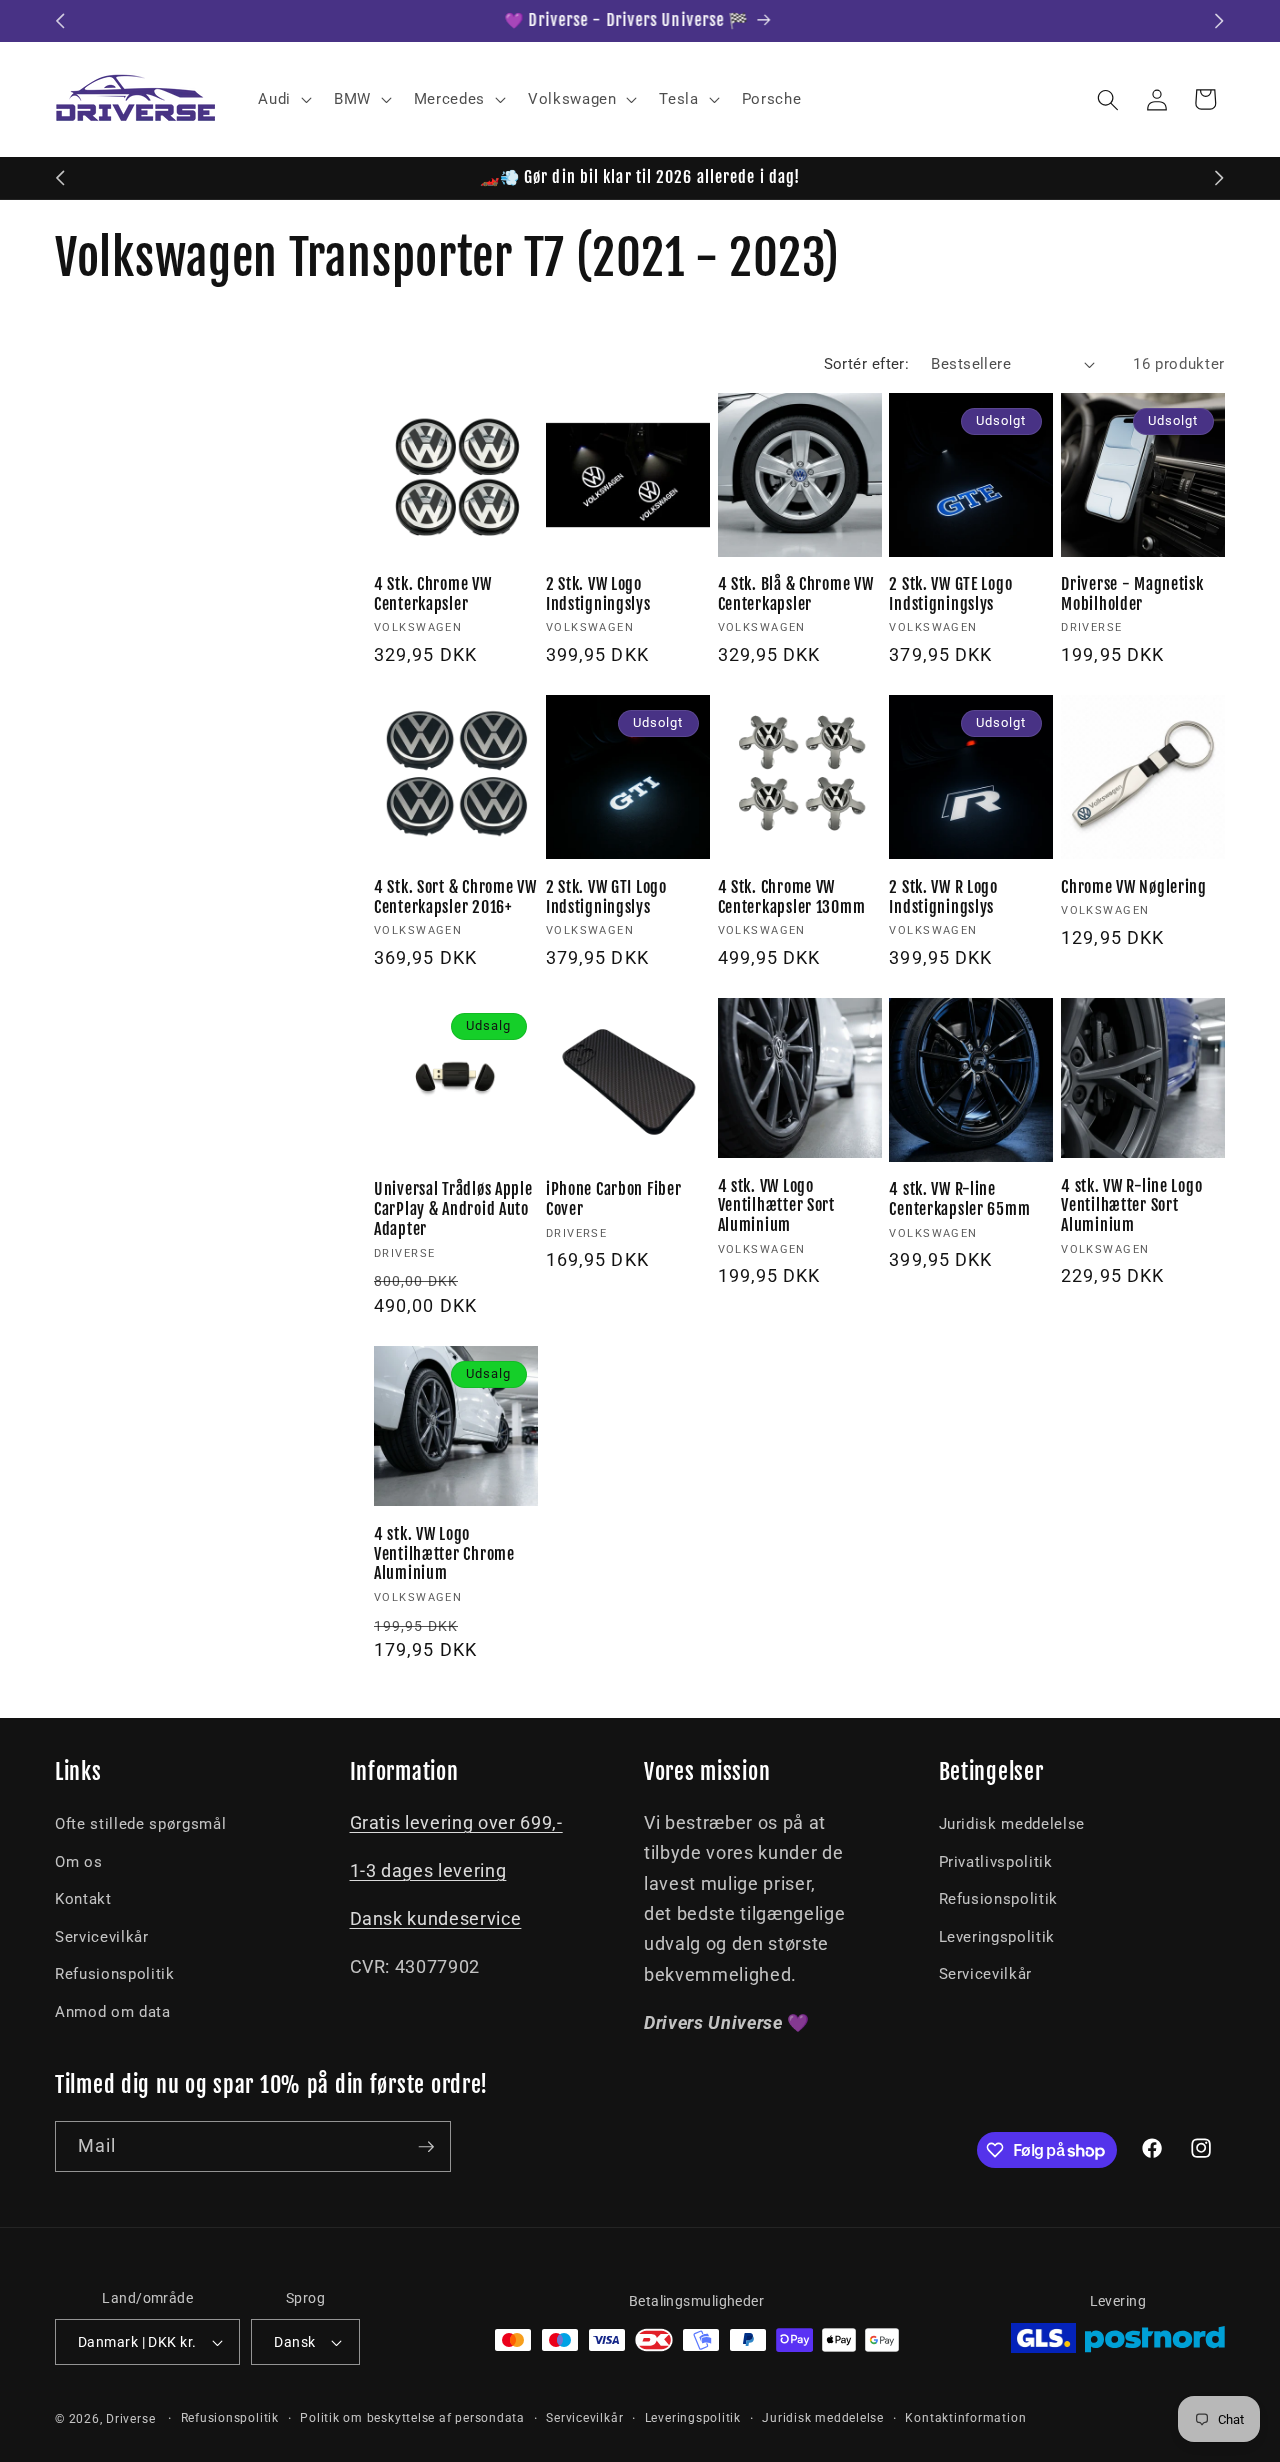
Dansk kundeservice (436, 1919)
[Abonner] (426, 2147)
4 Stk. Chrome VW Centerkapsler (433, 594)
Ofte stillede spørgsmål (140, 1824)
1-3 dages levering (428, 1871)
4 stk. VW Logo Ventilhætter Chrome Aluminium (444, 1554)
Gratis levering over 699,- (456, 1823)
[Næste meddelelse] (1220, 21)
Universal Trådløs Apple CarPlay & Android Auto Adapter (453, 1209)
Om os (78, 1862)
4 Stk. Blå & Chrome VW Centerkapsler (796, 594)
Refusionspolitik (115, 1974)
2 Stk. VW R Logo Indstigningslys (943, 897)
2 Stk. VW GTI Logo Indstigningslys (606, 897)
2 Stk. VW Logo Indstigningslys (598, 594)
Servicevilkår (102, 1937)
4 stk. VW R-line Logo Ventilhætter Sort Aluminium (1131, 1206)
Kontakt (83, 1899)
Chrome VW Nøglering (1134, 887)
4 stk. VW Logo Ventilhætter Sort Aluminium (776, 1206)
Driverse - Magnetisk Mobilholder (1132, 594)
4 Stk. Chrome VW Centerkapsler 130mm (792, 897)
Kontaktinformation (965, 2418)
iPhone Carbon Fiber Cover (614, 1199)
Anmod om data (113, 2012)
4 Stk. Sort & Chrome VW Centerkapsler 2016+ (455, 897)
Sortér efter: (867, 364)
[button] (283, 100)
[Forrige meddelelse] (61, 21)
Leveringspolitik (997, 1937)
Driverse (130, 2419)
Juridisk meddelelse (1012, 1824)
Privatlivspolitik (996, 1862)
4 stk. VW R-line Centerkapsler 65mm (959, 1199)
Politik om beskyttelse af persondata (412, 2418)
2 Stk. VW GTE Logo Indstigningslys (950, 594)
